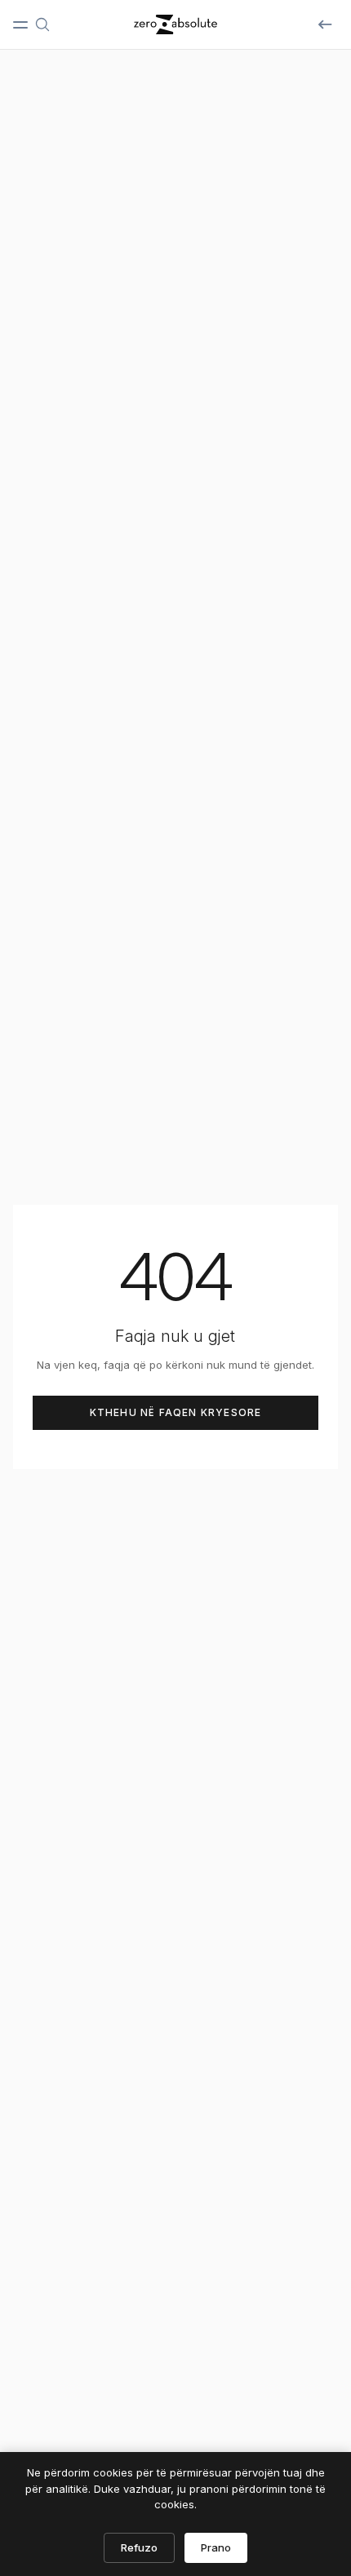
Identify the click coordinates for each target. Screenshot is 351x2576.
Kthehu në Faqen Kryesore (176, 1412)
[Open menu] (20, 24)
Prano (216, 2547)
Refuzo (139, 2547)
